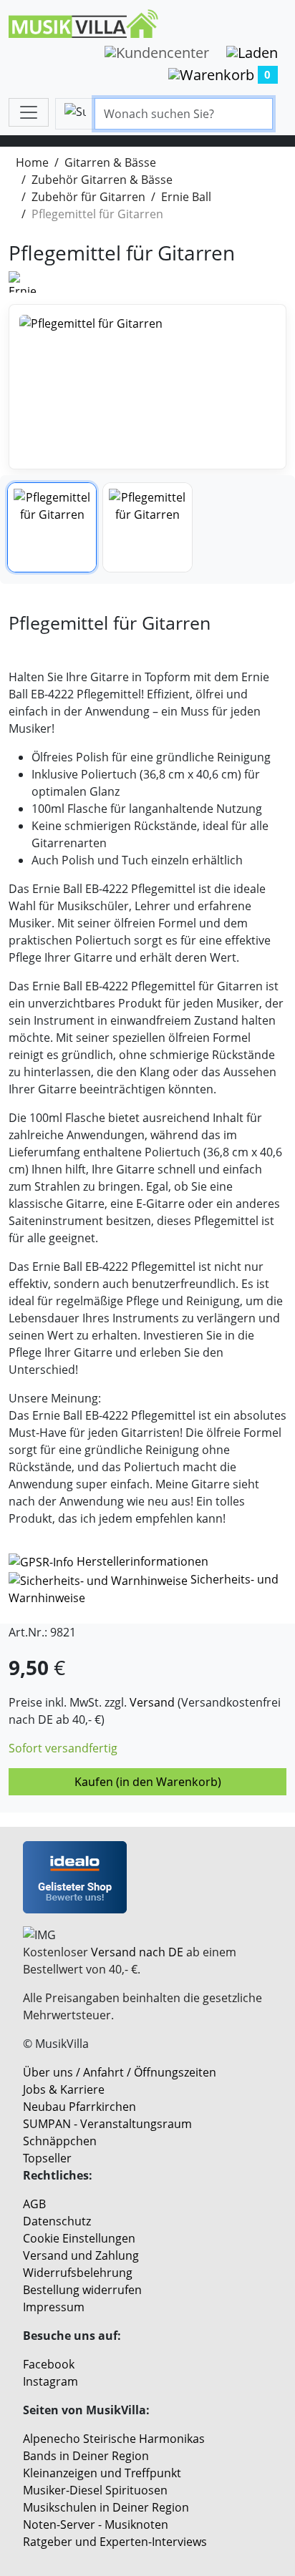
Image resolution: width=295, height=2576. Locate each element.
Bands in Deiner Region (86, 2456)
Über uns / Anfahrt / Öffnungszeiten (120, 2072)
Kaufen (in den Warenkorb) (148, 1782)
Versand (152, 1702)
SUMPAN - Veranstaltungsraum (107, 2124)
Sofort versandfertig (63, 1748)
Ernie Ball (186, 197)
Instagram (50, 2381)
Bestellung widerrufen (82, 2290)
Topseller (47, 2158)
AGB (34, 2204)
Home (32, 162)
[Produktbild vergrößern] (147, 387)
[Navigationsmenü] (29, 112)
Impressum (54, 2307)
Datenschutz (57, 2221)
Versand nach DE (137, 1952)
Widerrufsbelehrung (78, 2273)
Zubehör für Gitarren (88, 197)
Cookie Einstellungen (79, 2238)
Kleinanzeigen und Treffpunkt (102, 2473)
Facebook (49, 2364)
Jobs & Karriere (64, 2089)
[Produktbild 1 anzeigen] (52, 527)
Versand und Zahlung (81, 2255)
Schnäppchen (60, 2141)
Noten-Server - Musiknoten (96, 2524)
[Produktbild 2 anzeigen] (147, 527)
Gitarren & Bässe (110, 162)
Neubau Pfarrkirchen (79, 2107)
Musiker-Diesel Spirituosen (95, 2490)
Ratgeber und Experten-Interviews (115, 2542)
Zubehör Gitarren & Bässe (102, 180)
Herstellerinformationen (142, 1561)
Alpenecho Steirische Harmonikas (114, 2439)
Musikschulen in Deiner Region (106, 2507)
